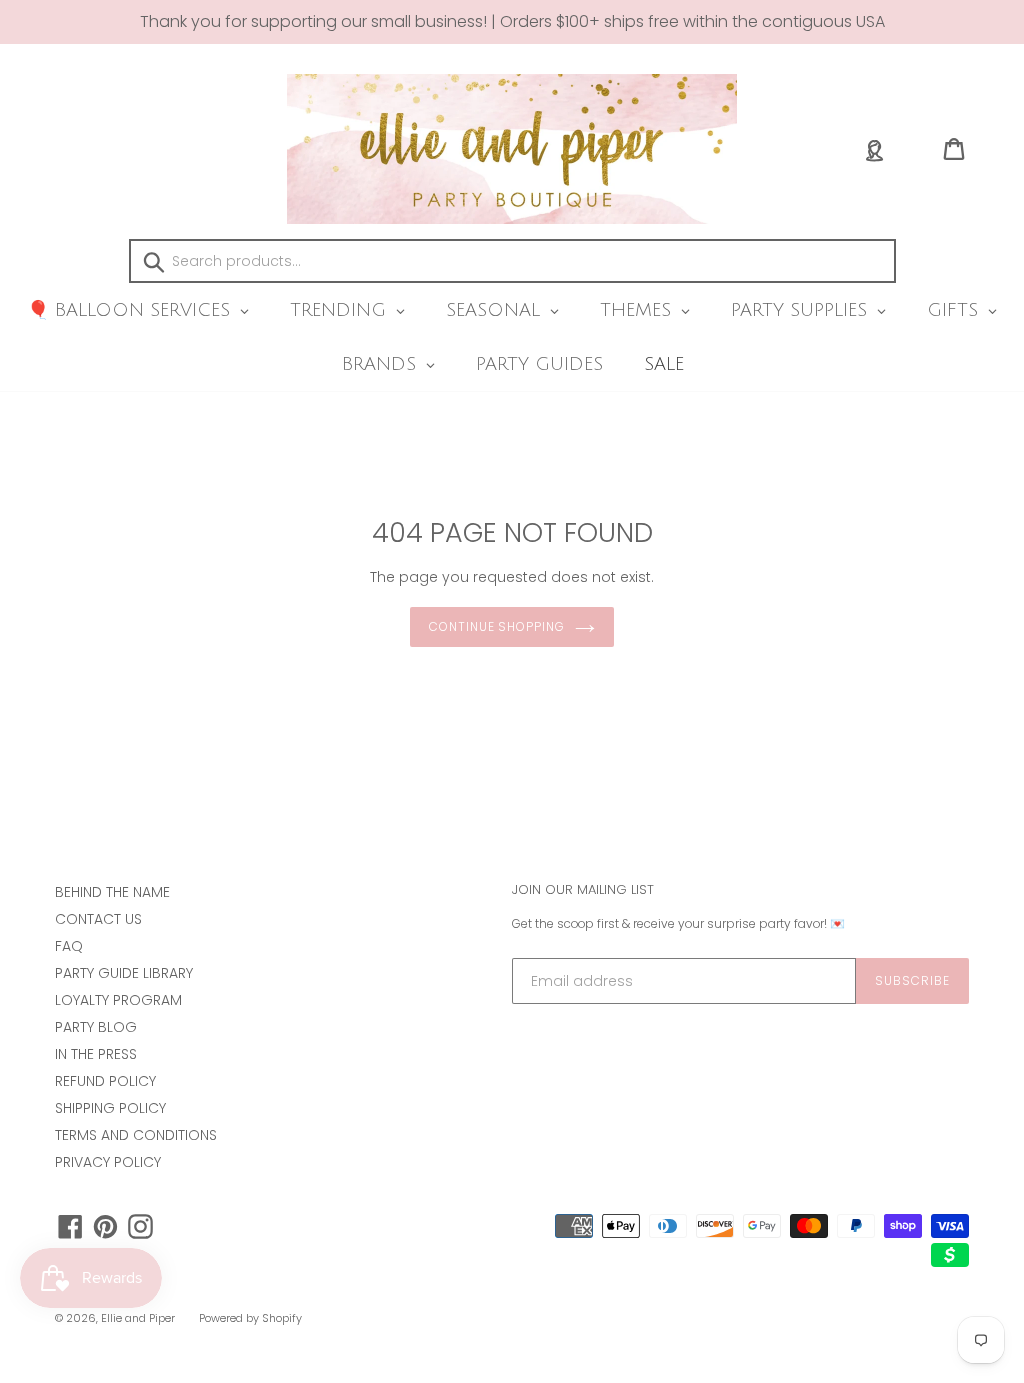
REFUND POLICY (105, 1081)
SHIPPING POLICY (110, 1108)
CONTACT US (98, 919)
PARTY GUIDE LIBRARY (124, 973)
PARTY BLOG (96, 1027)
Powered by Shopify (250, 1318)
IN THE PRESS (96, 1054)
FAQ (69, 946)
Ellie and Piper (138, 1318)
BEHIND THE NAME (112, 892)
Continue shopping (497, 626)
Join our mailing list (583, 890)
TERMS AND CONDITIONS (136, 1135)
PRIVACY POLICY (108, 1162)
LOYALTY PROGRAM (118, 1000)
